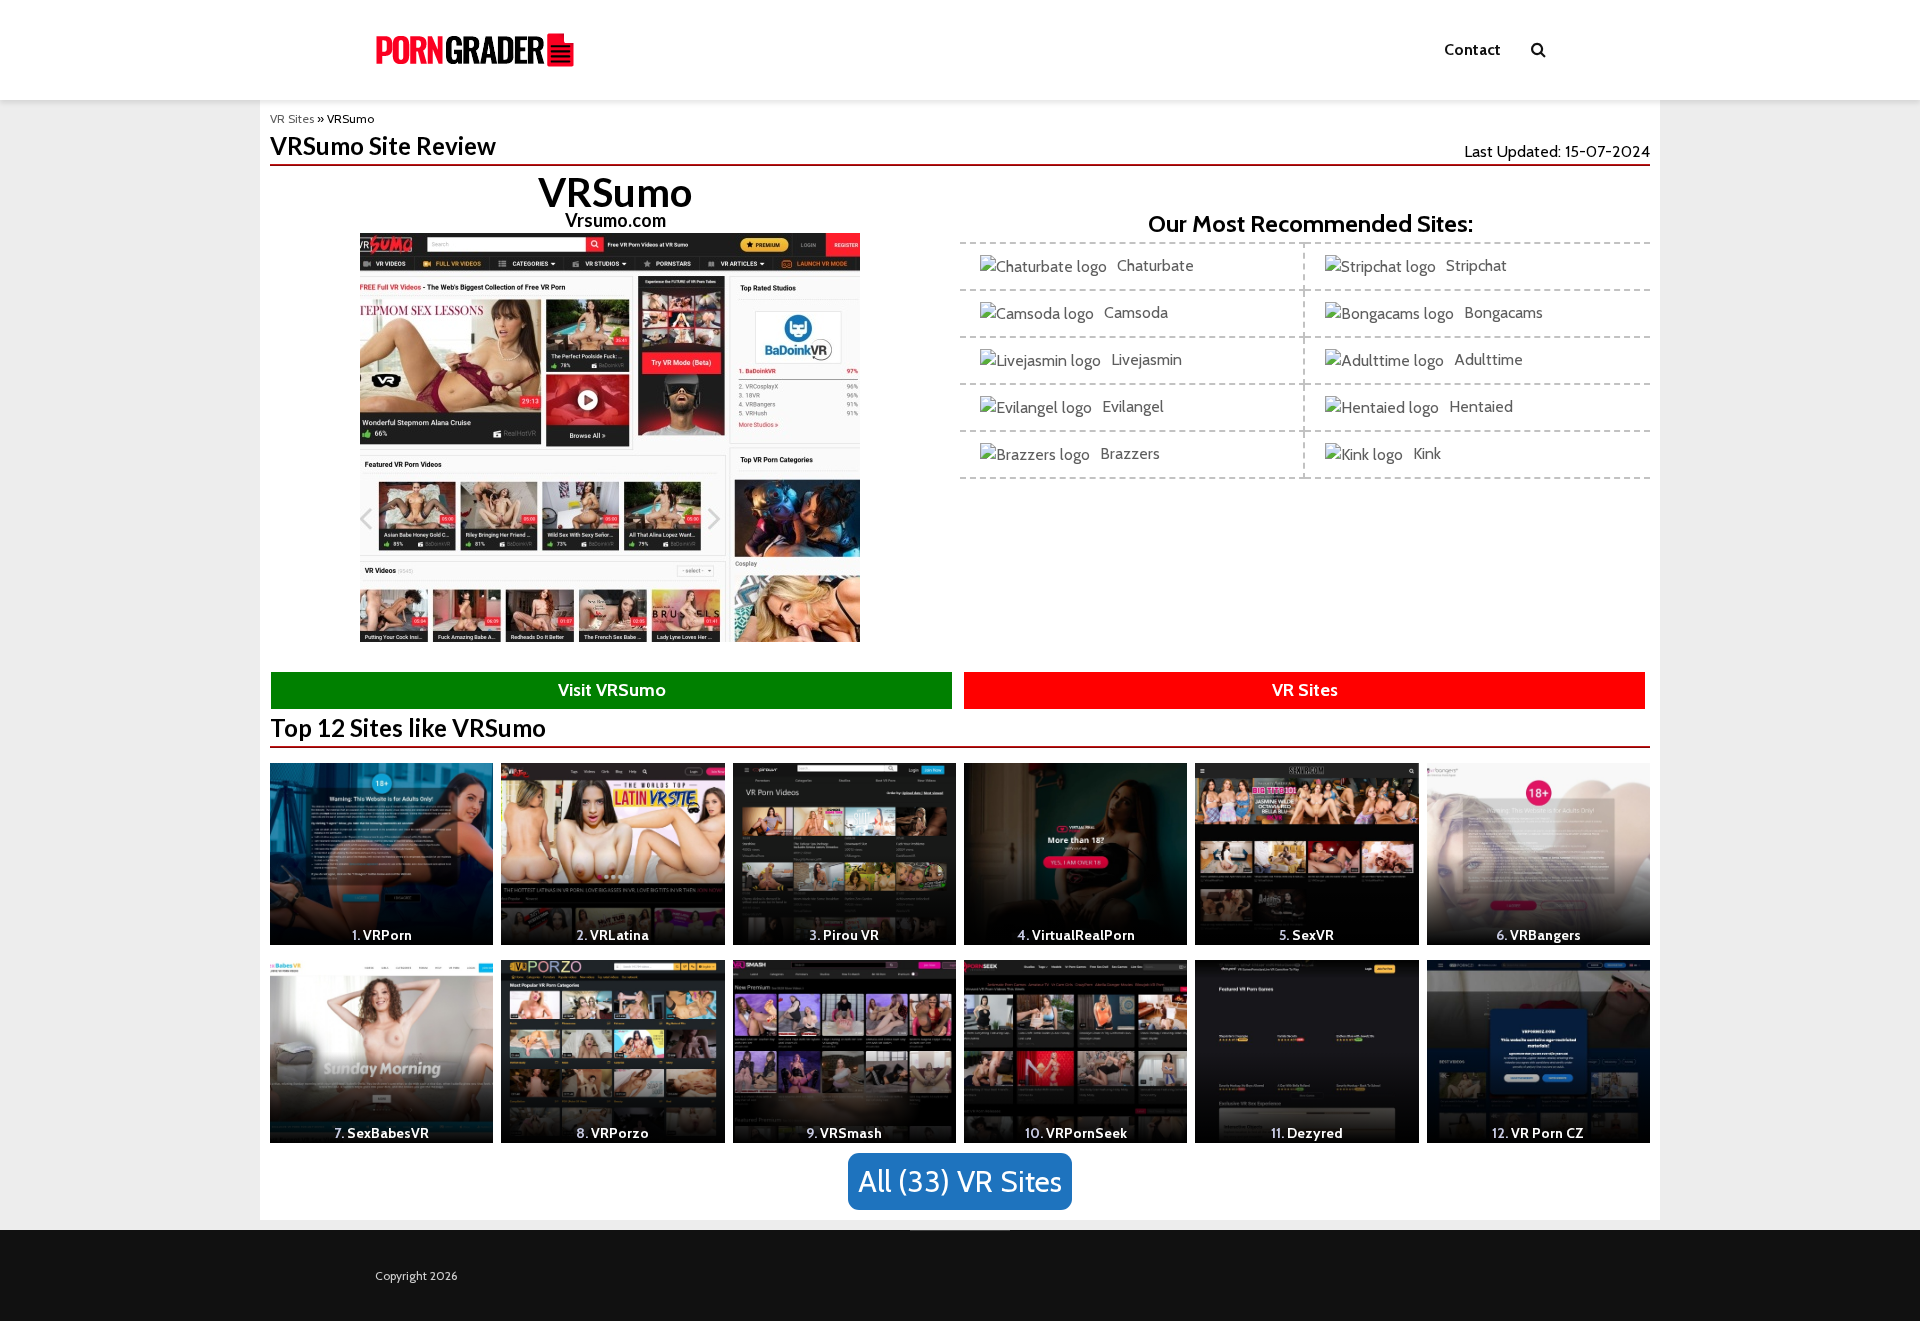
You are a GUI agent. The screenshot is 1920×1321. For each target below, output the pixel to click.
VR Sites (292, 118)
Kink (1427, 453)
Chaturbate (1155, 265)
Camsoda (1136, 312)
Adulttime (1488, 359)
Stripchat (1476, 265)
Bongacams (1503, 312)
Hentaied (1481, 406)
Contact (1472, 49)
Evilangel (1133, 406)
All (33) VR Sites (960, 1181)
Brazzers (1130, 453)
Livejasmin (1146, 359)
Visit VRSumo (612, 690)
